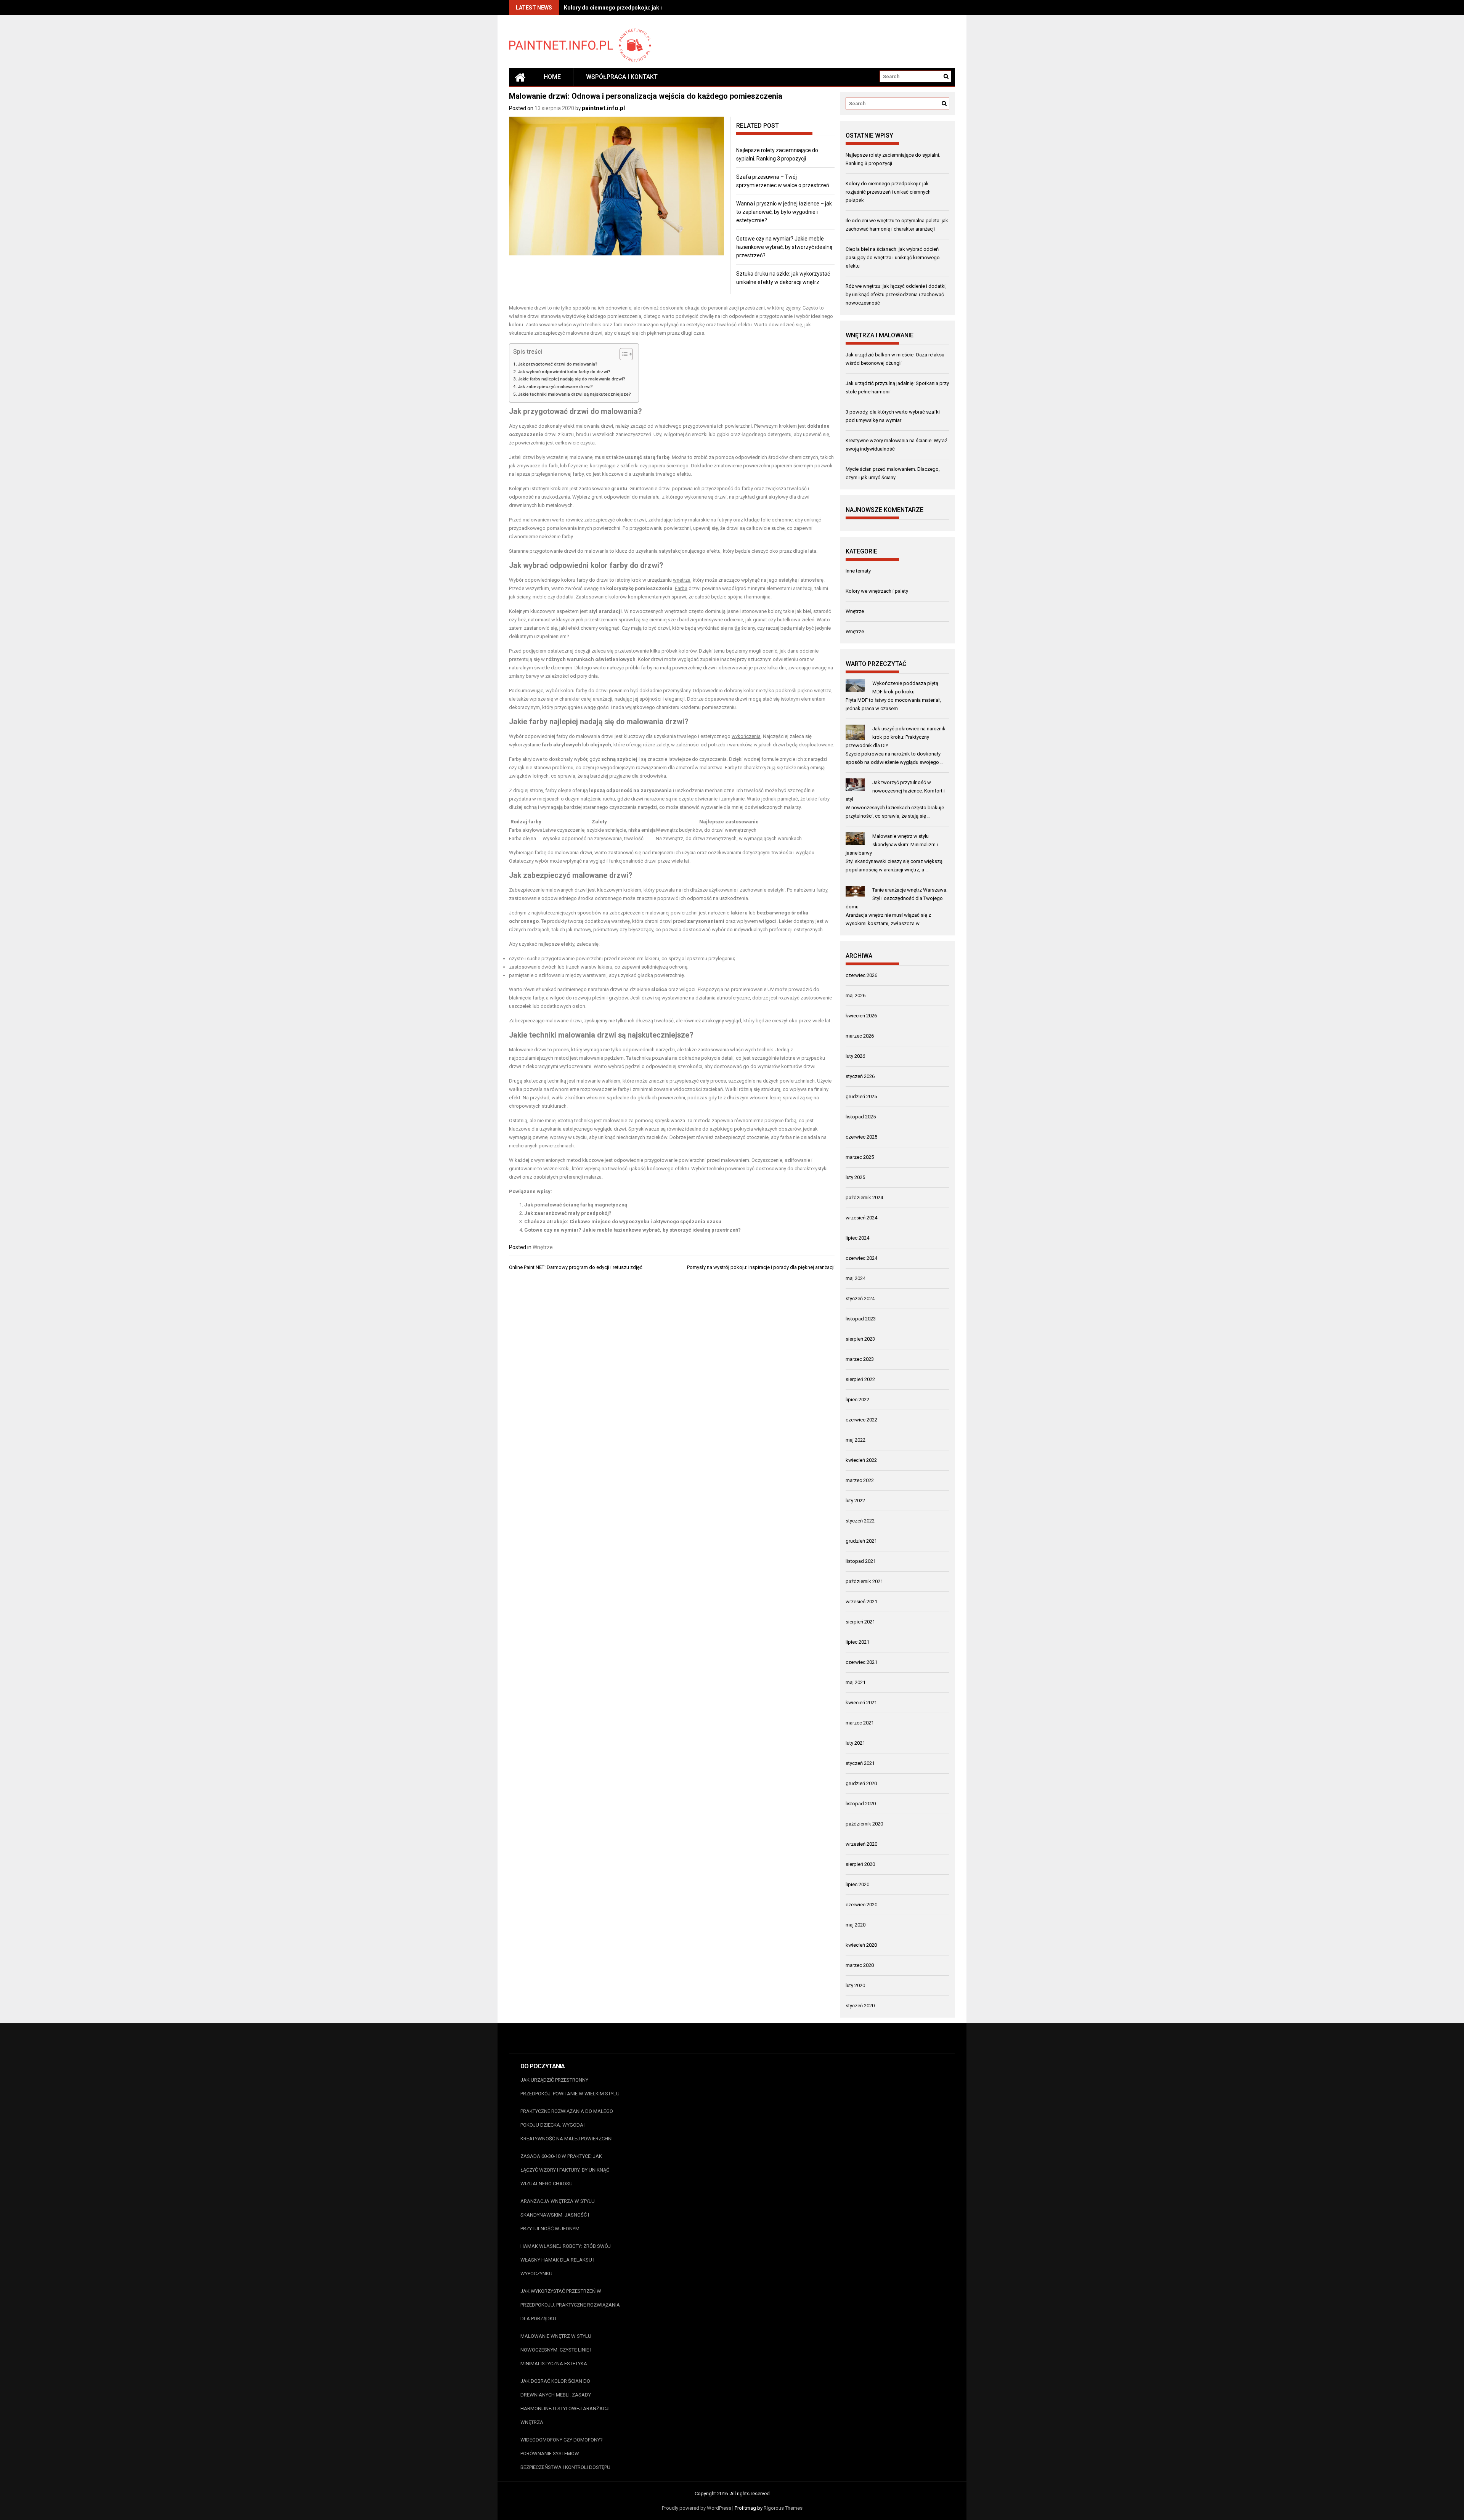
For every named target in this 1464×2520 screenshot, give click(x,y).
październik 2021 (864, 1581)
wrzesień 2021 (861, 1602)
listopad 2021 (861, 1561)
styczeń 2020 (860, 2006)
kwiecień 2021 (861, 1703)
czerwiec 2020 (861, 1905)
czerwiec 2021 (861, 1662)
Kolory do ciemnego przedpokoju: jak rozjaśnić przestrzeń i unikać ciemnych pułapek (888, 192)
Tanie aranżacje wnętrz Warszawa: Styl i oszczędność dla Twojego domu (897, 898)
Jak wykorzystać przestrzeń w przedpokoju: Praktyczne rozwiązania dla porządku (570, 2305)
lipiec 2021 (857, 1642)
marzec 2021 (860, 1723)
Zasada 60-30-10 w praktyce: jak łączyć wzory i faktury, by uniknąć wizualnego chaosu (565, 2170)
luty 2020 (855, 1985)
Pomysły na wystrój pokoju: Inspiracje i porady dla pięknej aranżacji (761, 1267)
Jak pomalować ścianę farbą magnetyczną (576, 1205)
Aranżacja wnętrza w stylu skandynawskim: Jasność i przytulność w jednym (558, 2215)
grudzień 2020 (861, 1783)
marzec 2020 (860, 1965)
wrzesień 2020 (861, 1844)
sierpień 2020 (860, 1864)
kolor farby (609, 565)
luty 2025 (855, 1177)
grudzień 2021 (861, 1541)
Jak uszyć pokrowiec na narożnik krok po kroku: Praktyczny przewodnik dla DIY (896, 737)
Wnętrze (543, 1247)
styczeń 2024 (860, 1298)
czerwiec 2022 (861, 1420)
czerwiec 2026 (861, 975)
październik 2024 (864, 1197)
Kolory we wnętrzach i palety (877, 591)
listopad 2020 (861, 1804)
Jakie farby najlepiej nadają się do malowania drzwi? (571, 379)
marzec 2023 (860, 1359)
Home (552, 77)
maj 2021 (856, 1682)
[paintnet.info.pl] (520, 77)
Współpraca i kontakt (622, 77)
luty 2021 (855, 1743)
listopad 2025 (861, 1117)
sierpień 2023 (860, 1339)
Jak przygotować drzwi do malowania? (558, 364)
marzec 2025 (860, 1157)
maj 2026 (856, 995)
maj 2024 (856, 1278)
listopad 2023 (861, 1319)
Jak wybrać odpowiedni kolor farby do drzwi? (564, 372)
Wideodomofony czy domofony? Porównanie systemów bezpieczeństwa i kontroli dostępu (565, 2453)
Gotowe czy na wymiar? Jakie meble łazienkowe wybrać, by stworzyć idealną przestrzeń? (784, 247)
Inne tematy (858, 571)
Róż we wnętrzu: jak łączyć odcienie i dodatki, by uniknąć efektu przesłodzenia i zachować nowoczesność (896, 294)
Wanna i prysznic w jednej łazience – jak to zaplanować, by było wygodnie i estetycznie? (784, 212)
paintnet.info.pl (603, 108)
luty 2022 (855, 1501)
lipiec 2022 (857, 1400)
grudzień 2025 (861, 1096)
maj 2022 (856, 1440)
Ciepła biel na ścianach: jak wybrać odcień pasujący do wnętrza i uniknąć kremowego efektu (893, 257)
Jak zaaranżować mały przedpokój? (568, 1213)
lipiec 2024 (857, 1238)
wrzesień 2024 (861, 1218)
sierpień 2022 (860, 1379)
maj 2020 (856, 1925)
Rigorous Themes (783, 2508)
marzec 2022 (860, 1480)
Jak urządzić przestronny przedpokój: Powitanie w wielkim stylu (570, 2087)
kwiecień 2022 (861, 1460)
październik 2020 (864, 1824)
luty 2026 (855, 1056)
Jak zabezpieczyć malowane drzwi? (555, 387)
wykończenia (746, 736)
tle (737, 628)
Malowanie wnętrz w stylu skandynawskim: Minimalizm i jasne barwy (892, 845)
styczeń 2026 (860, 1076)
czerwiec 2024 (861, 1258)
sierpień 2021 (860, 1622)
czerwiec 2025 (861, 1137)
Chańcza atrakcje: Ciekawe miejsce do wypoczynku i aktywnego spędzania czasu (623, 1222)
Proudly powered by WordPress (697, 2508)
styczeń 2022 (860, 1521)
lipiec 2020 (857, 1884)
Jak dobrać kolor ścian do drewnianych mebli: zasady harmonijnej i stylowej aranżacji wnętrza (565, 2402)
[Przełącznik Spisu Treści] (622, 354)
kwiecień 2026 (861, 1016)
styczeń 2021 (860, 1763)
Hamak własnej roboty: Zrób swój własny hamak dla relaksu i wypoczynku (566, 2260)
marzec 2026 (860, 1036)
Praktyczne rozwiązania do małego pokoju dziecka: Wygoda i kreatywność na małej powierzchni (567, 2125)
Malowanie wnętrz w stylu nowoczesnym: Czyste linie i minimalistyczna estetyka (556, 2350)
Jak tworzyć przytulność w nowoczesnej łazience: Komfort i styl (895, 791)
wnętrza (682, 580)
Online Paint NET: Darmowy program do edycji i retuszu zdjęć (576, 1267)
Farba (681, 588)
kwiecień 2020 (861, 1945)
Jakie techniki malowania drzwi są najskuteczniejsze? (574, 394)
